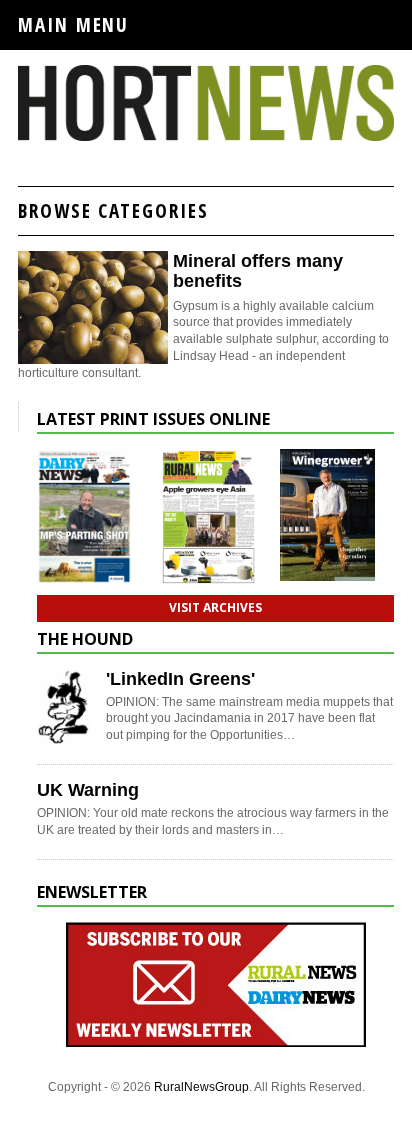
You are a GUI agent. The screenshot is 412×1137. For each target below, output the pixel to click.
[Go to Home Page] (206, 137)
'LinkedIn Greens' (180, 679)
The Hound (85, 639)
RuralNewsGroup (201, 1087)
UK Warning (88, 790)
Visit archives (215, 607)
